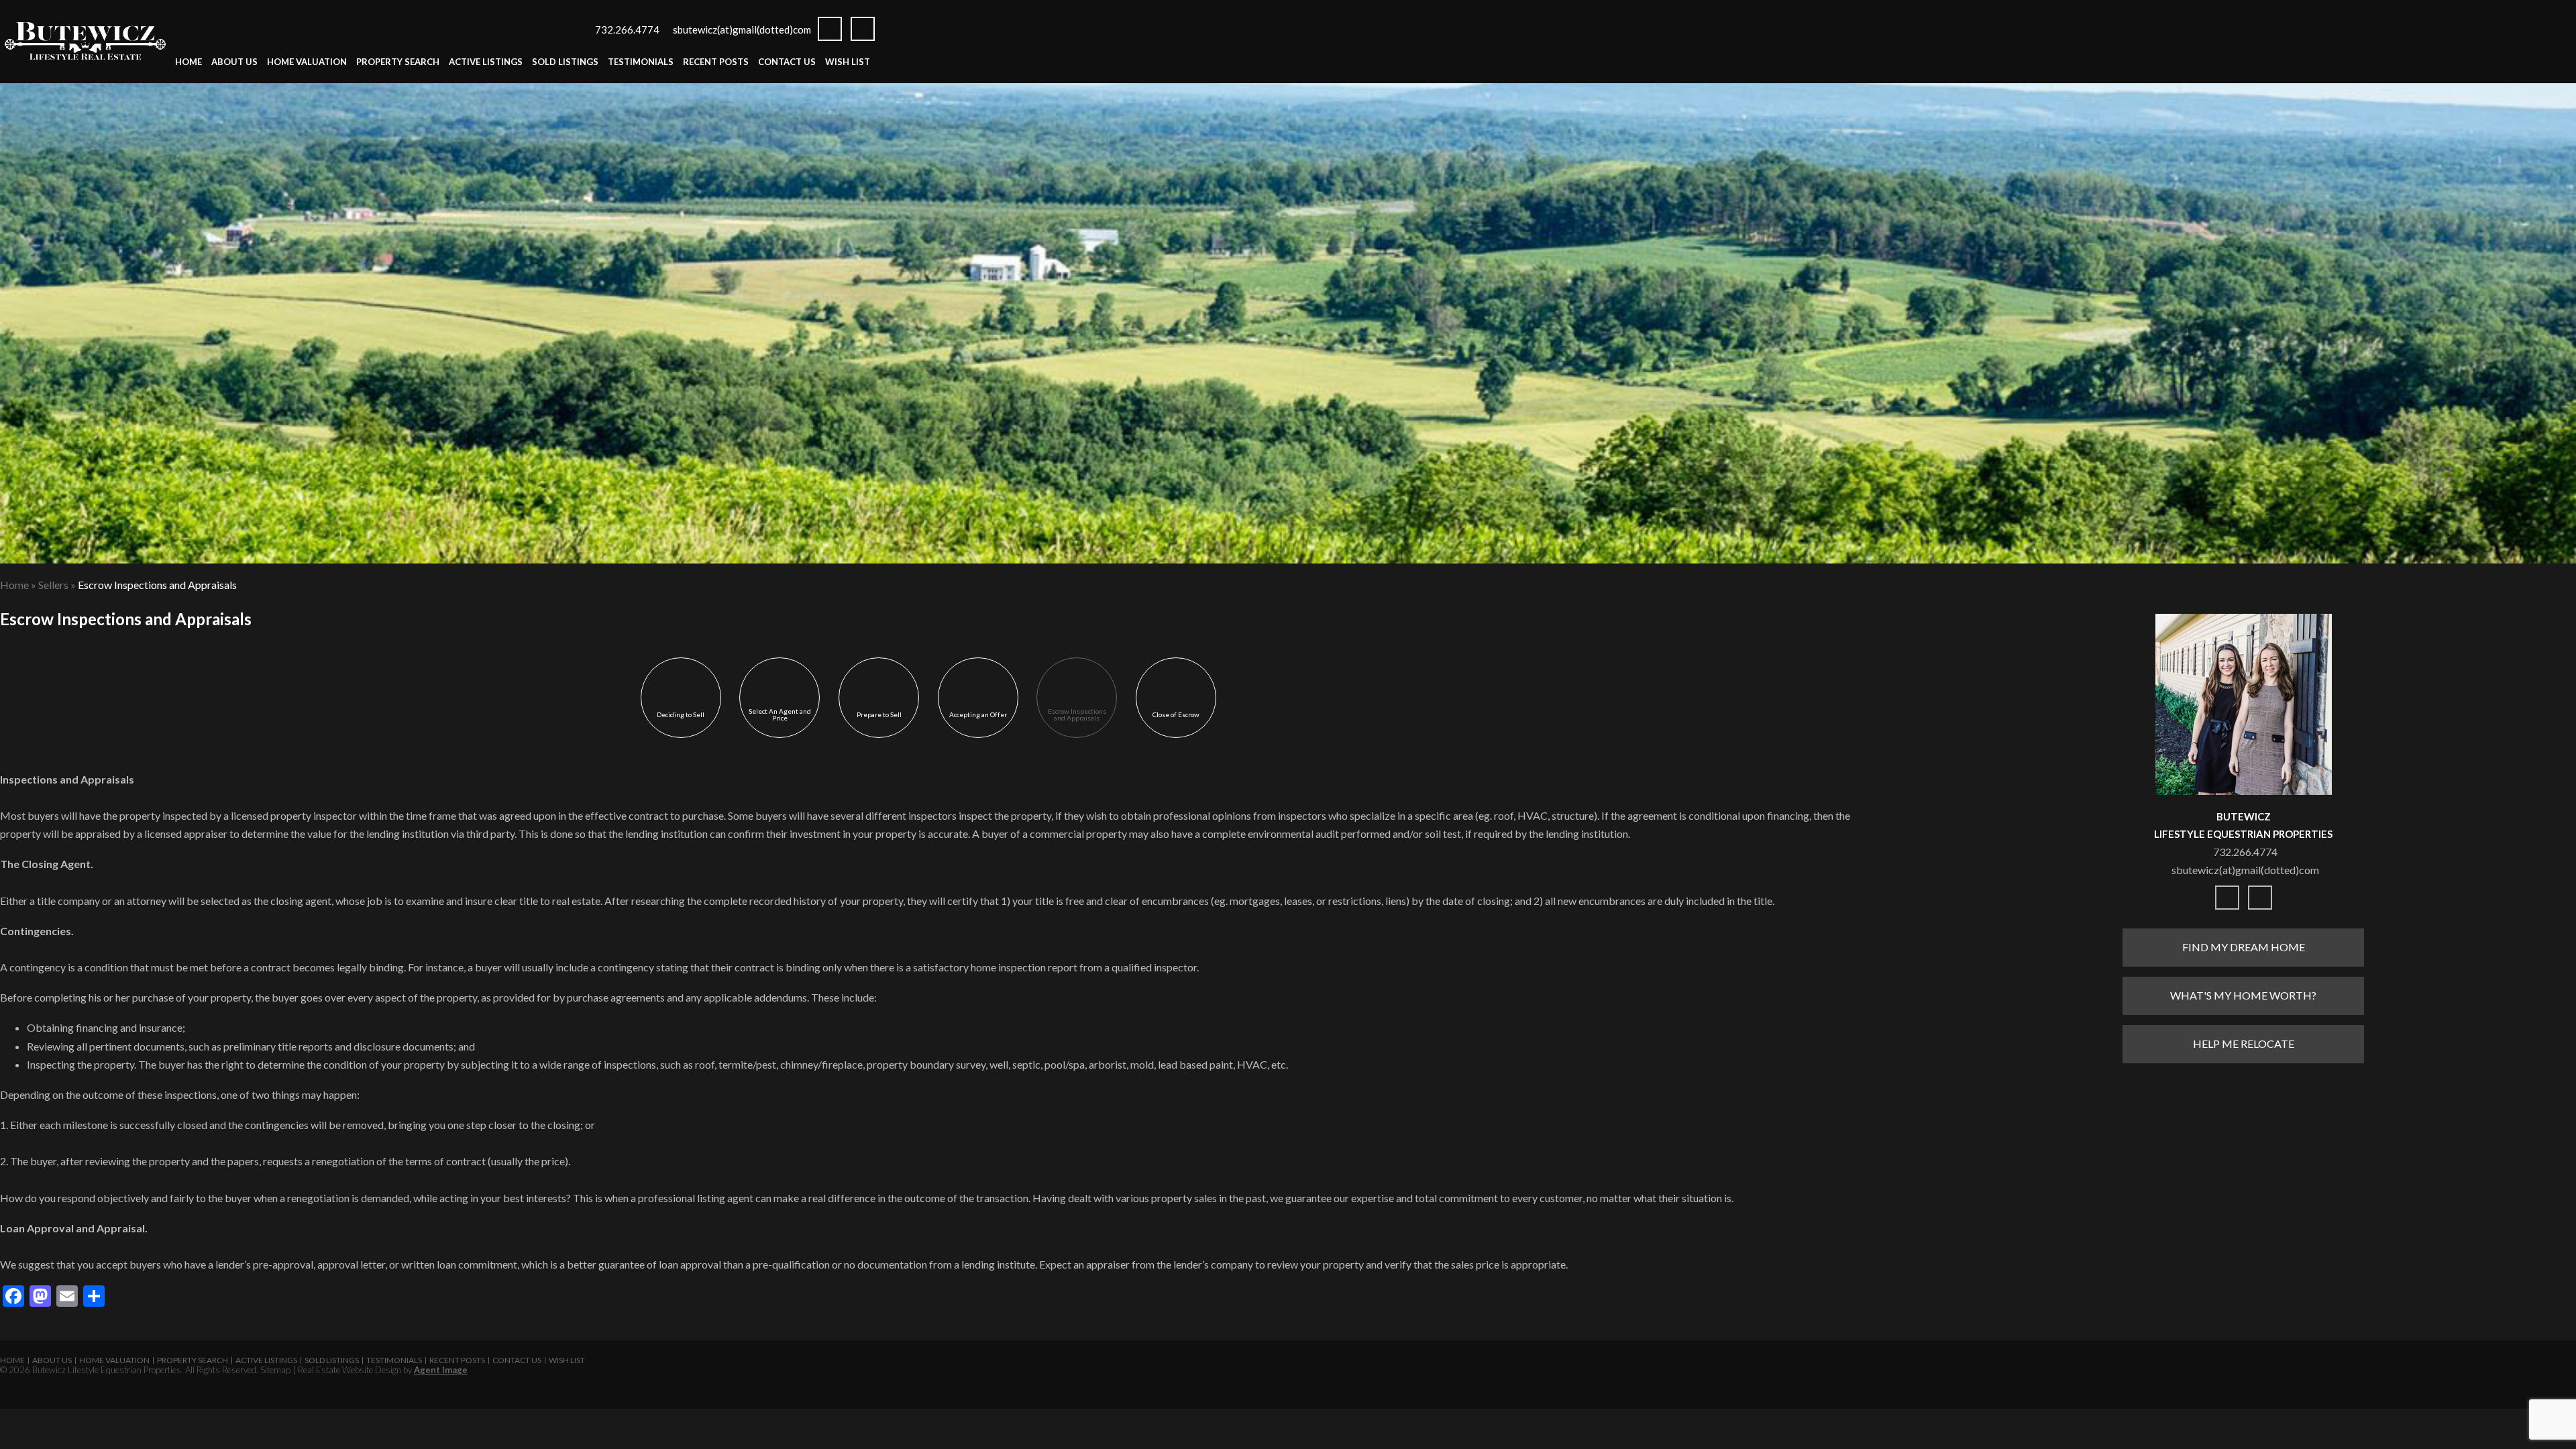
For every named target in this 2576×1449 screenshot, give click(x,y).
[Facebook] (830, 29)
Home (189, 62)
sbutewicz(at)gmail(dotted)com (742, 30)
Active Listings (486, 62)
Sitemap (275, 1370)
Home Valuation (307, 62)
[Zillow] (863, 29)
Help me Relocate (2244, 1043)
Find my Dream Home (2244, 947)
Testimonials (641, 62)
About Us (234, 62)
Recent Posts (716, 62)
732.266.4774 (627, 30)
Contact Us (787, 62)
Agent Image (441, 1370)
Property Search (398, 62)
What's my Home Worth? (2243, 995)
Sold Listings (565, 62)
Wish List (848, 62)
